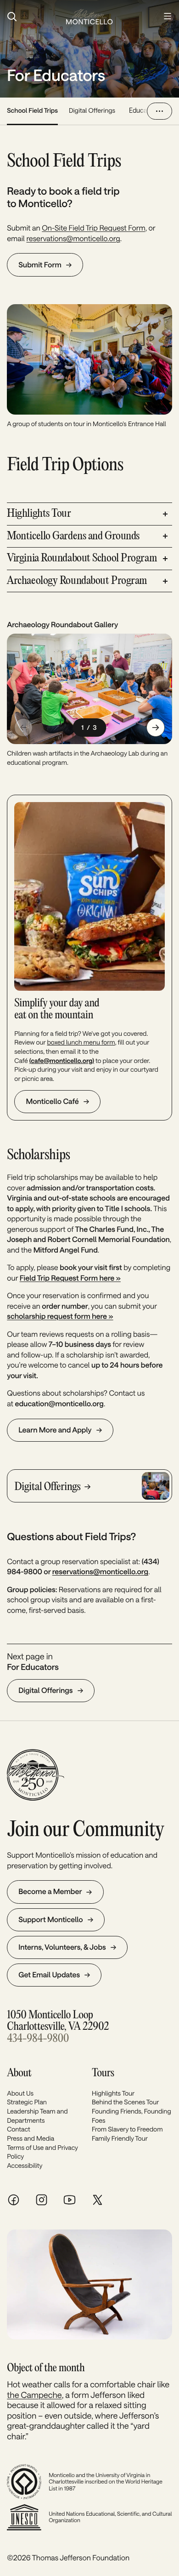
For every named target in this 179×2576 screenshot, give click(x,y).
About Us (20, 2093)
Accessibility (25, 2165)
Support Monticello (50, 1920)
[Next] (156, 728)
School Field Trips (32, 110)
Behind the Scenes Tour (125, 2102)
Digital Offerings (92, 110)
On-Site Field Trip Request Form (94, 228)
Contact (19, 2129)
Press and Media (31, 2138)
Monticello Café (52, 1101)
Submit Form (40, 265)
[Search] (32, 17)
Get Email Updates (49, 1975)
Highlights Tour (113, 2093)
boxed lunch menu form (81, 1042)
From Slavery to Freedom (127, 2129)
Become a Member (50, 1892)
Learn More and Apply (55, 1430)
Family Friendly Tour (120, 2138)
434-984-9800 (38, 2039)
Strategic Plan (27, 2102)
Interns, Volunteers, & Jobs (62, 1947)
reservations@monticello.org (73, 239)
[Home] (89, 17)
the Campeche (34, 2395)
